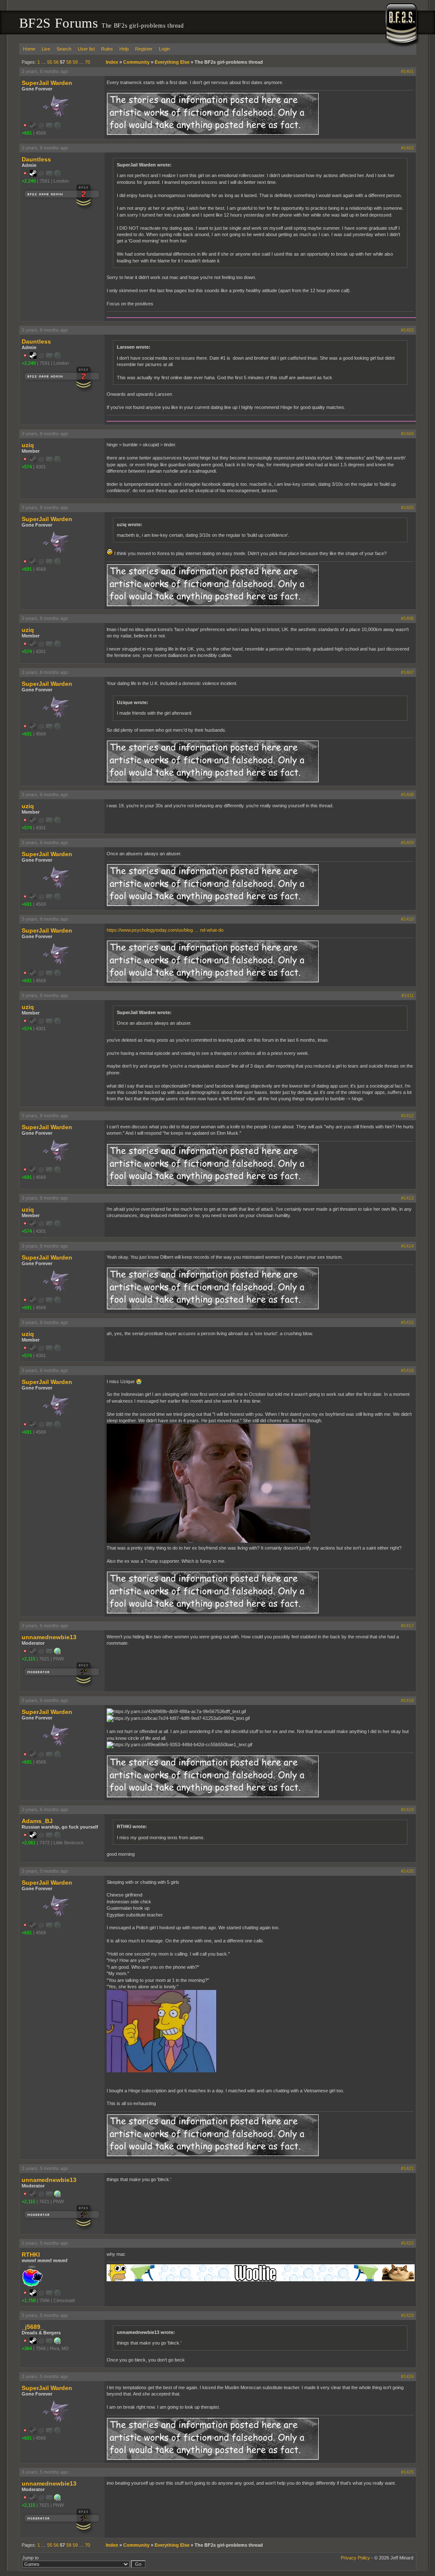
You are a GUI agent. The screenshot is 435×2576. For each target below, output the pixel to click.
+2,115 (28, 1659)
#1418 (407, 1700)
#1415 (407, 1322)
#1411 (408, 995)
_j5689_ (33, 2327)
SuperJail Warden (47, 83)
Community (136, 62)
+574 (27, 467)
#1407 (407, 672)
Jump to (30, 2558)
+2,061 (29, 1843)
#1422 (407, 2243)
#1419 (407, 1809)
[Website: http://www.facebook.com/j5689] (57, 2342)
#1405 (407, 507)
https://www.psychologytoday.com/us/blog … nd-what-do (165, 930)
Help (124, 49)
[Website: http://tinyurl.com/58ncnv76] (57, 1653)
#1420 (407, 1871)
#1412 (407, 1116)
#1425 (407, 2472)
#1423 (407, 2315)
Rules (107, 49)
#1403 (407, 330)
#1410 (407, 919)
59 (75, 62)
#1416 (407, 1370)
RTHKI (31, 2255)
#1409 (407, 843)
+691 (27, 133)
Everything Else (172, 62)
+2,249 (29, 181)
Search (64, 49)
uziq (28, 445)
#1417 (407, 1626)
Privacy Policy (355, 2558)
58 (69, 62)
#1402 (407, 148)
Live (46, 49)
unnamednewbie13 (49, 1637)
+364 (27, 2348)
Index (112, 62)
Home (29, 49)
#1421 (407, 2168)
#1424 (407, 2376)
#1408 (407, 795)
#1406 (407, 618)
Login (164, 49)
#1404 (407, 434)
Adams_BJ (37, 1821)
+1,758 (29, 2300)
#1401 (407, 71)
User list (86, 49)
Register (144, 49)
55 (50, 62)
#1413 (407, 1198)
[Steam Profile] (33, 175)
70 (88, 62)
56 (56, 62)
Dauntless (36, 159)
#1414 (407, 1246)
